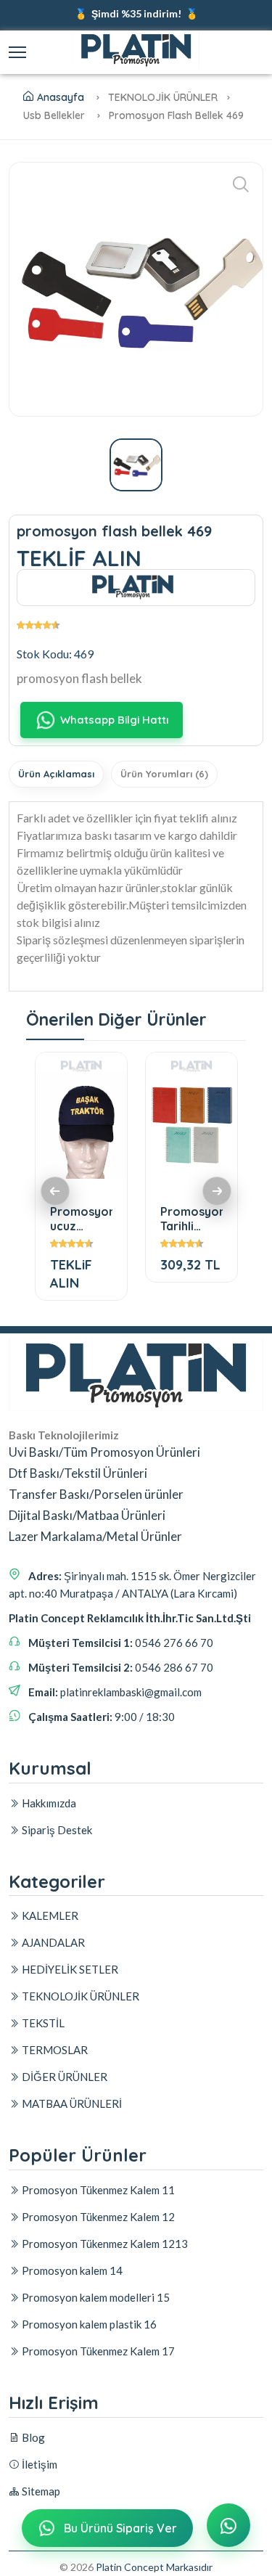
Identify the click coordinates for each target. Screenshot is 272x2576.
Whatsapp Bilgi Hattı (114, 720)
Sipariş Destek (56, 1830)
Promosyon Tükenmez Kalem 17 (97, 2351)
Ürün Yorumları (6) (164, 774)
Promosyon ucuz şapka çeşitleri (81, 1218)
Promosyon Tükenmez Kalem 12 (97, 2217)
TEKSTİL (42, 2023)
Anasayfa (61, 97)
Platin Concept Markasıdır (154, 2567)
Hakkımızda (48, 1803)
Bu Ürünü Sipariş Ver (120, 2528)
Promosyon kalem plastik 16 (88, 2324)
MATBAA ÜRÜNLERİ (71, 2103)
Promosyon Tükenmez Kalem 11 (97, 2190)
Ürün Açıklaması (56, 774)
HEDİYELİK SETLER (69, 1969)
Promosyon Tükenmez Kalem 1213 (104, 2244)
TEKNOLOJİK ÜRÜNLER (79, 1996)
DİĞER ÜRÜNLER (63, 2077)
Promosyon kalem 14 (71, 2270)
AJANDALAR (52, 1942)
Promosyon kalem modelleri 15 (95, 2297)
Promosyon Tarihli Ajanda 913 (191, 1218)
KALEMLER (49, 1915)
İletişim (38, 2464)
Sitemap (40, 2491)
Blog (32, 2437)
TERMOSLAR (54, 2050)
